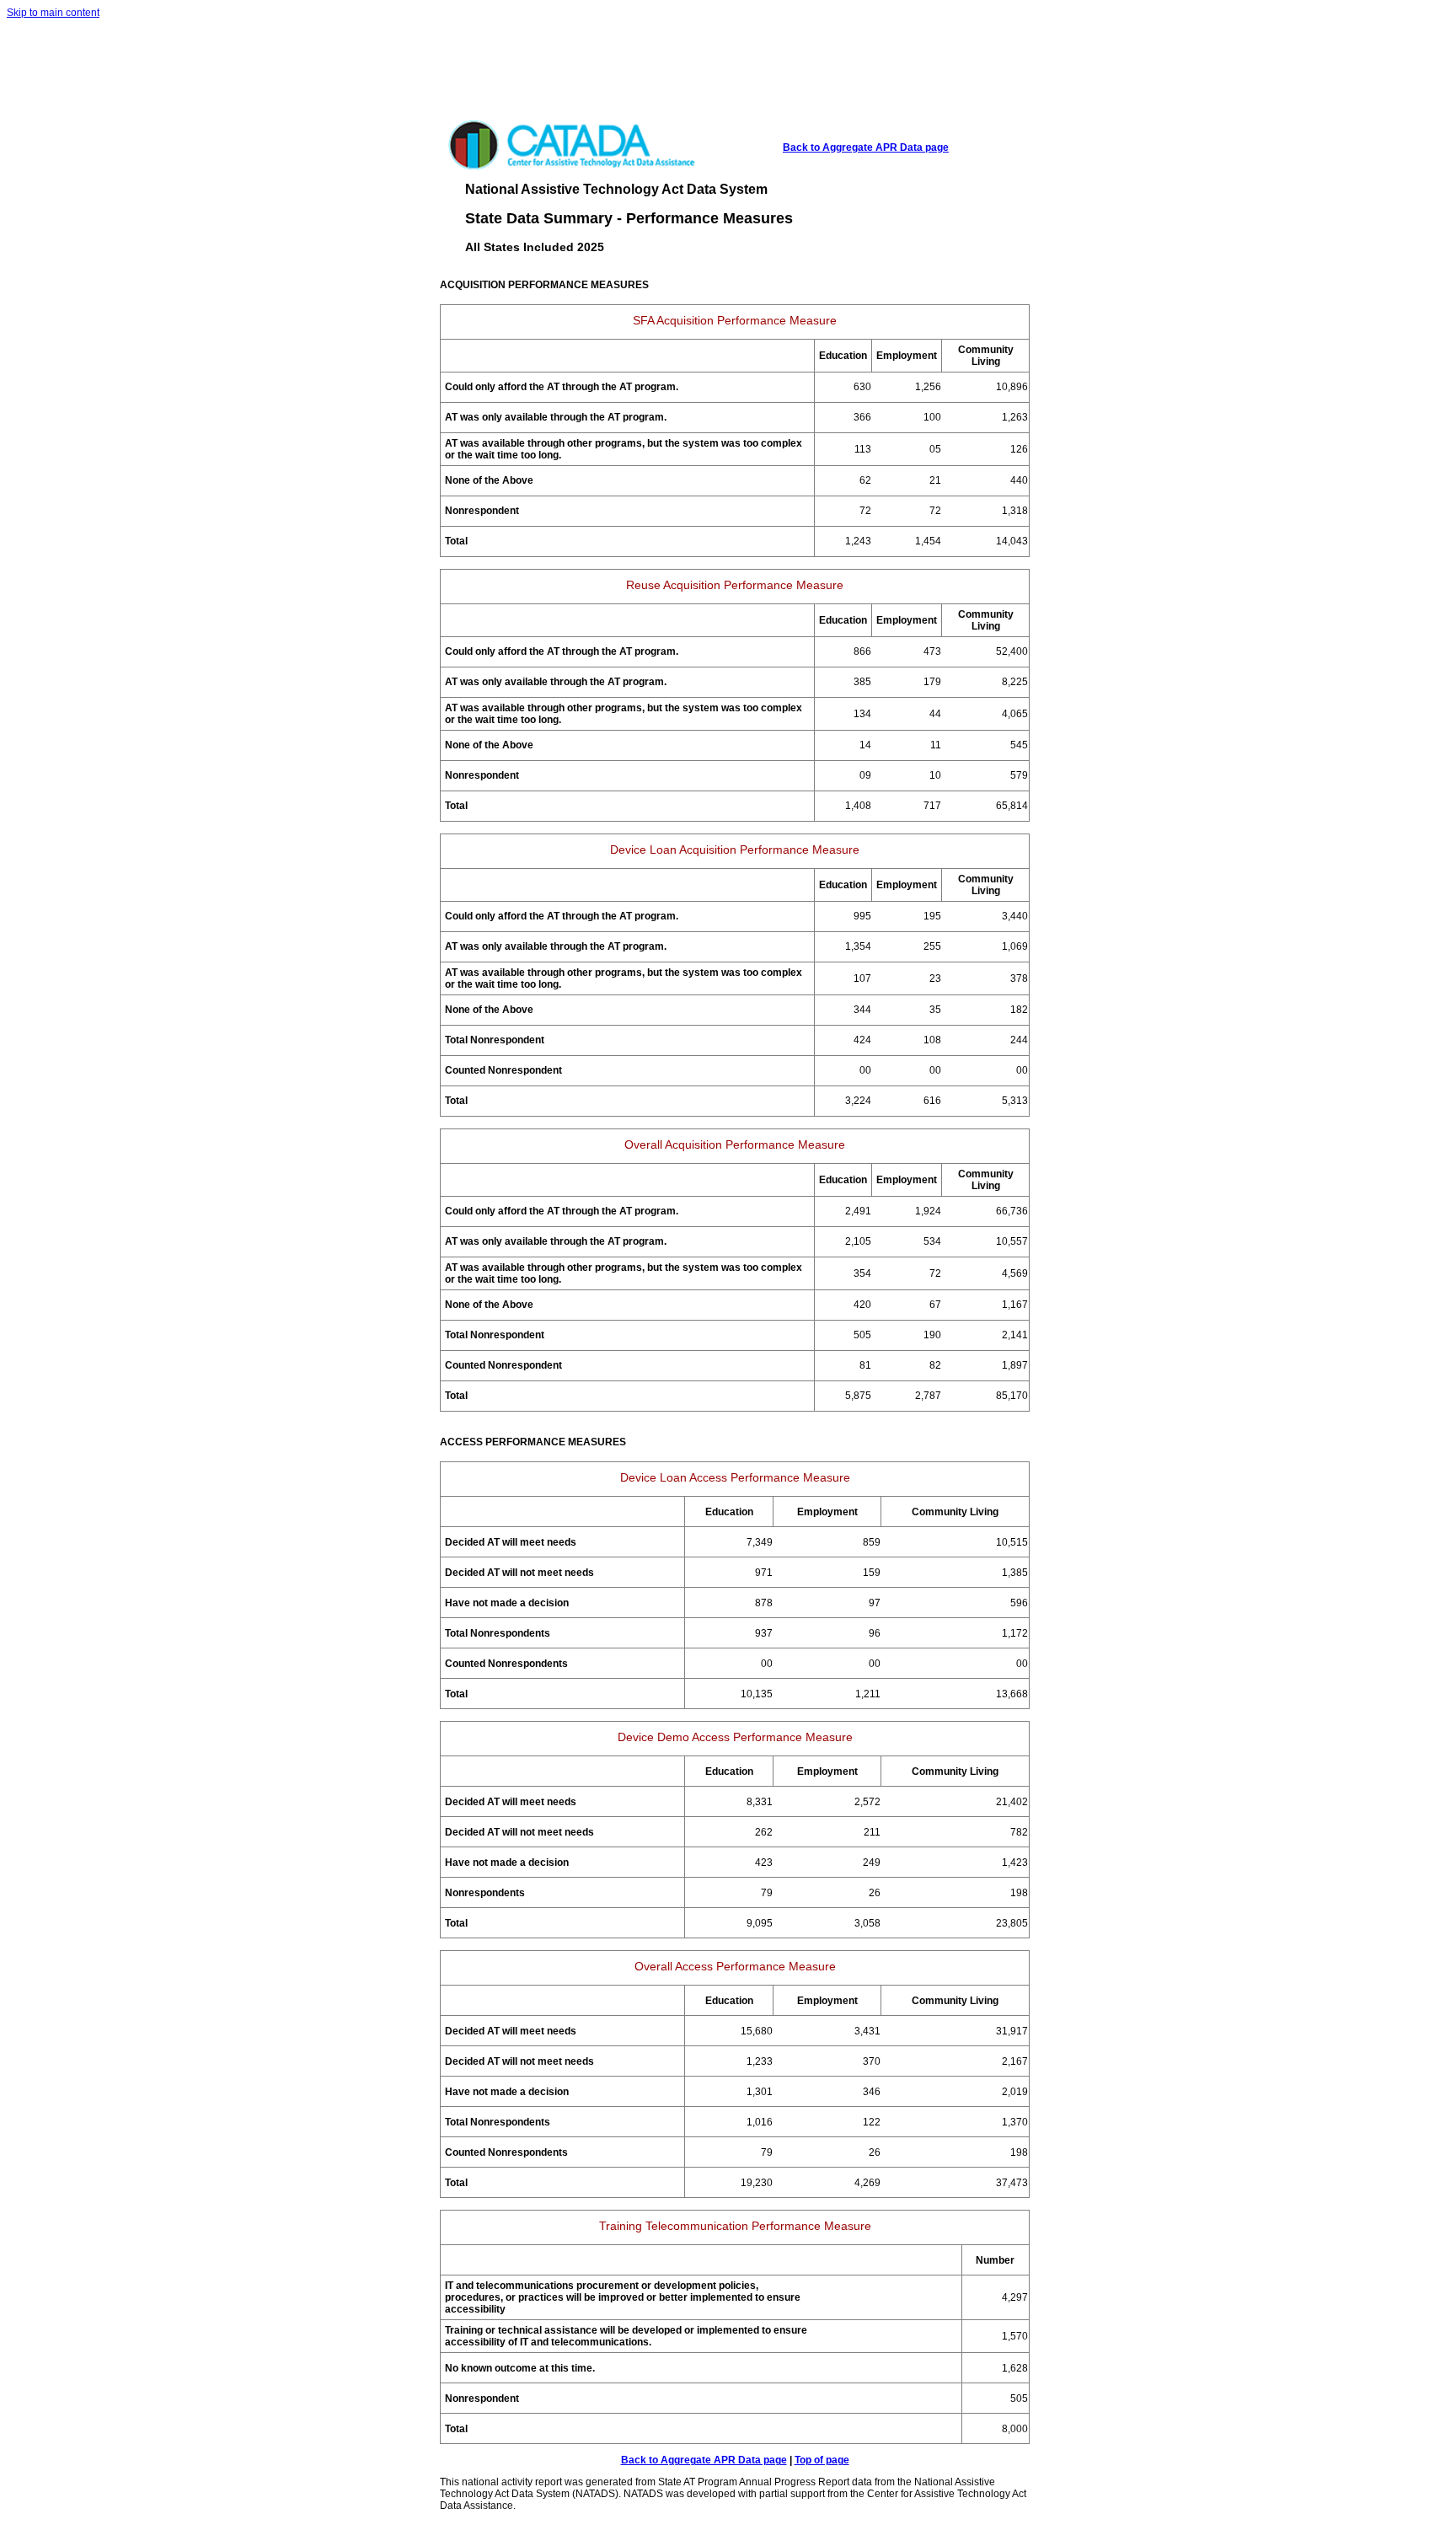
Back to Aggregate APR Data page (866, 147)
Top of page (822, 2460)
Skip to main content (53, 13)
